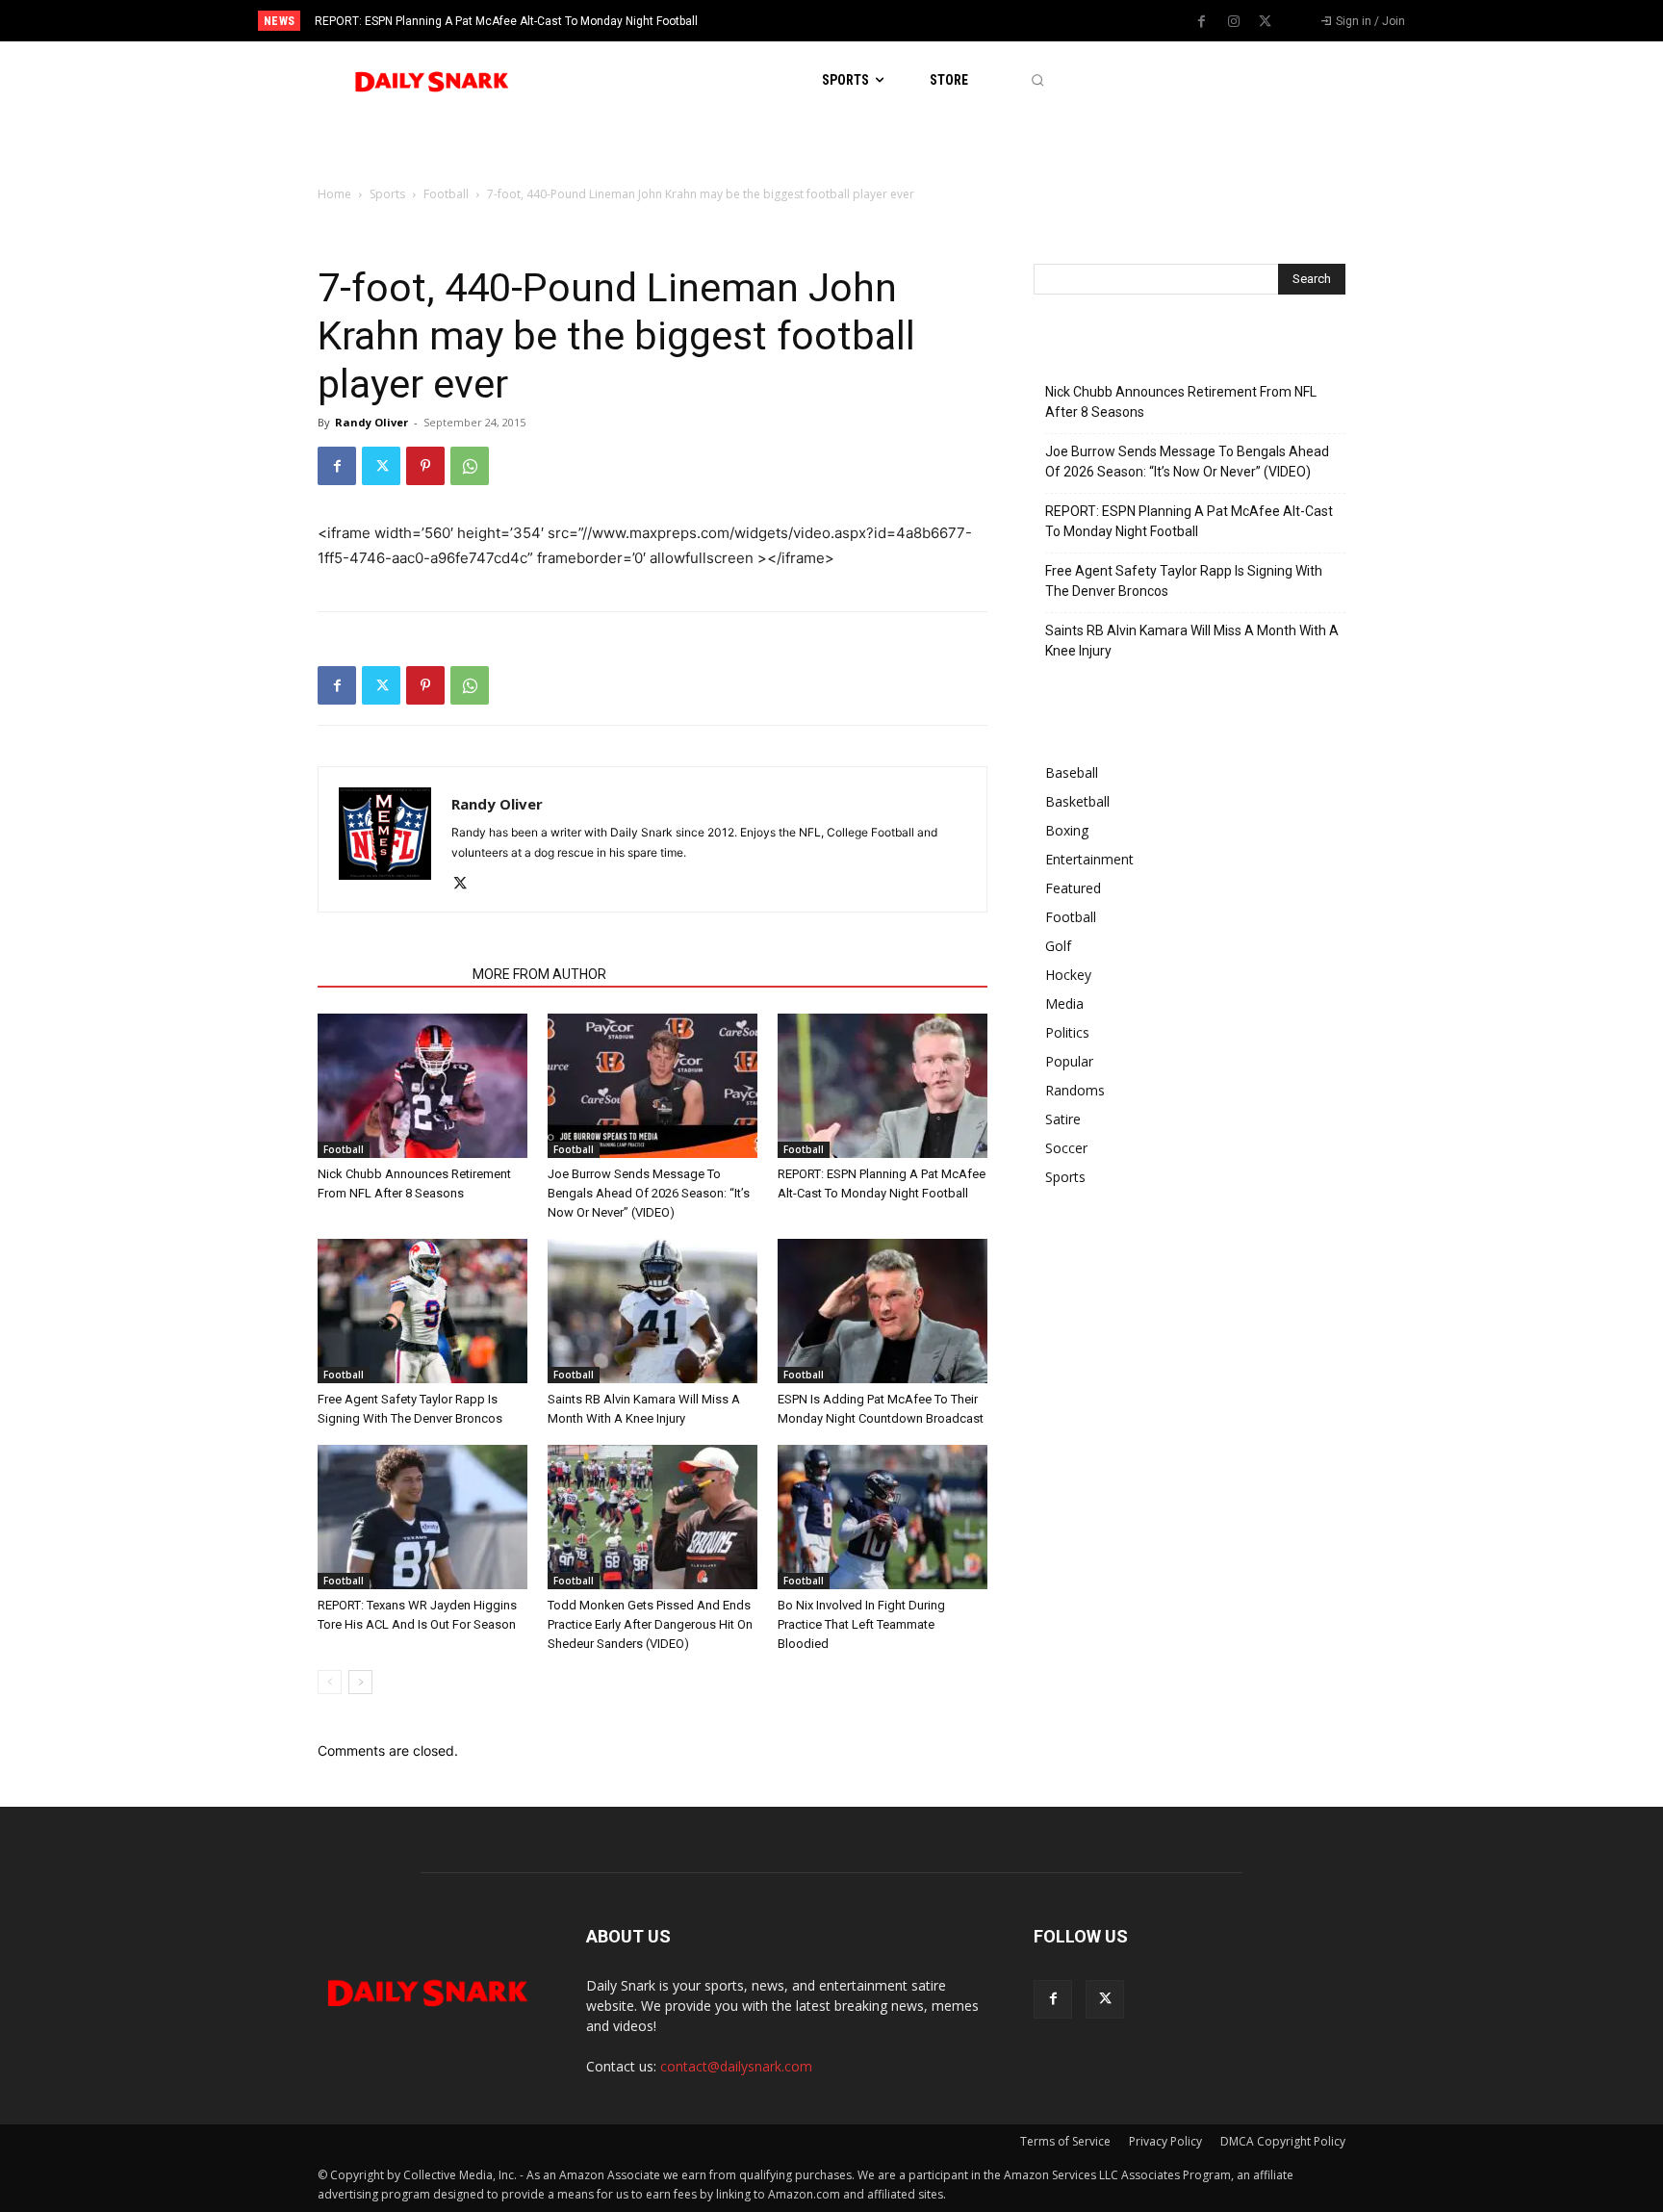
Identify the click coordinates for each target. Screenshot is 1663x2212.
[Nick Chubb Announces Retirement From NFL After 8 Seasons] (422, 1086)
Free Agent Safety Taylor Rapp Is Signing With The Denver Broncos (1184, 581)
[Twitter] (1266, 22)
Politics (1067, 1032)
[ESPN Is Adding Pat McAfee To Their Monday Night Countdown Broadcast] (883, 1311)
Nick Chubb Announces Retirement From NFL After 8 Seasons (1181, 402)
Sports (387, 194)
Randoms (1075, 1090)
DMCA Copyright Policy (1283, 2141)
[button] (1037, 80)
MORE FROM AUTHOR (539, 974)
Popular (1069, 1061)
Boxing (1067, 830)
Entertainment (1089, 859)
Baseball (1072, 772)
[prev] (865, 21)
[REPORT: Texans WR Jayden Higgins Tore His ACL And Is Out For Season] (422, 1517)
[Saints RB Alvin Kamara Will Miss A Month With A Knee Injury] (652, 1311)
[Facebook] (1202, 22)
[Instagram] (1234, 22)
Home (334, 194)
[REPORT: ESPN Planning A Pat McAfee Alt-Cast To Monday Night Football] (883, 1086)
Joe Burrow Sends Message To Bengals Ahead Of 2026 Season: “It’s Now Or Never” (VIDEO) (649, 1193)
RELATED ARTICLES (389, 974)
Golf (1058, 946)
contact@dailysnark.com (736, 2066)
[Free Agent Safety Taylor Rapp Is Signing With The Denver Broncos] (422, 1311)
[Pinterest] (425, 466)
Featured (1073, 888)
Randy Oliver (371, 422)
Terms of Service (1065, 2141)
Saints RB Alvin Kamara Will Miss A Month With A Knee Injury (1192, 641)
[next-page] (360, 1682)
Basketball (1077, 801)
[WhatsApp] (470, 466)
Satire (1063, 1119)
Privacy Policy (1165, 2141)
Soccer (1066, 1148)
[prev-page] (330, 1682)
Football (446, 194)
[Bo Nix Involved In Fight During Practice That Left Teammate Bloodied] (883, 1517)
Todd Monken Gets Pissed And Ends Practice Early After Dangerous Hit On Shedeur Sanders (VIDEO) (650, 1624)
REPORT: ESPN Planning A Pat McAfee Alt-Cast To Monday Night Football (506, 21)
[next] (895, 21)
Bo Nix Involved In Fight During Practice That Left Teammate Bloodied (861, 1624)
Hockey (1068, 975)
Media (1064, 1003)
